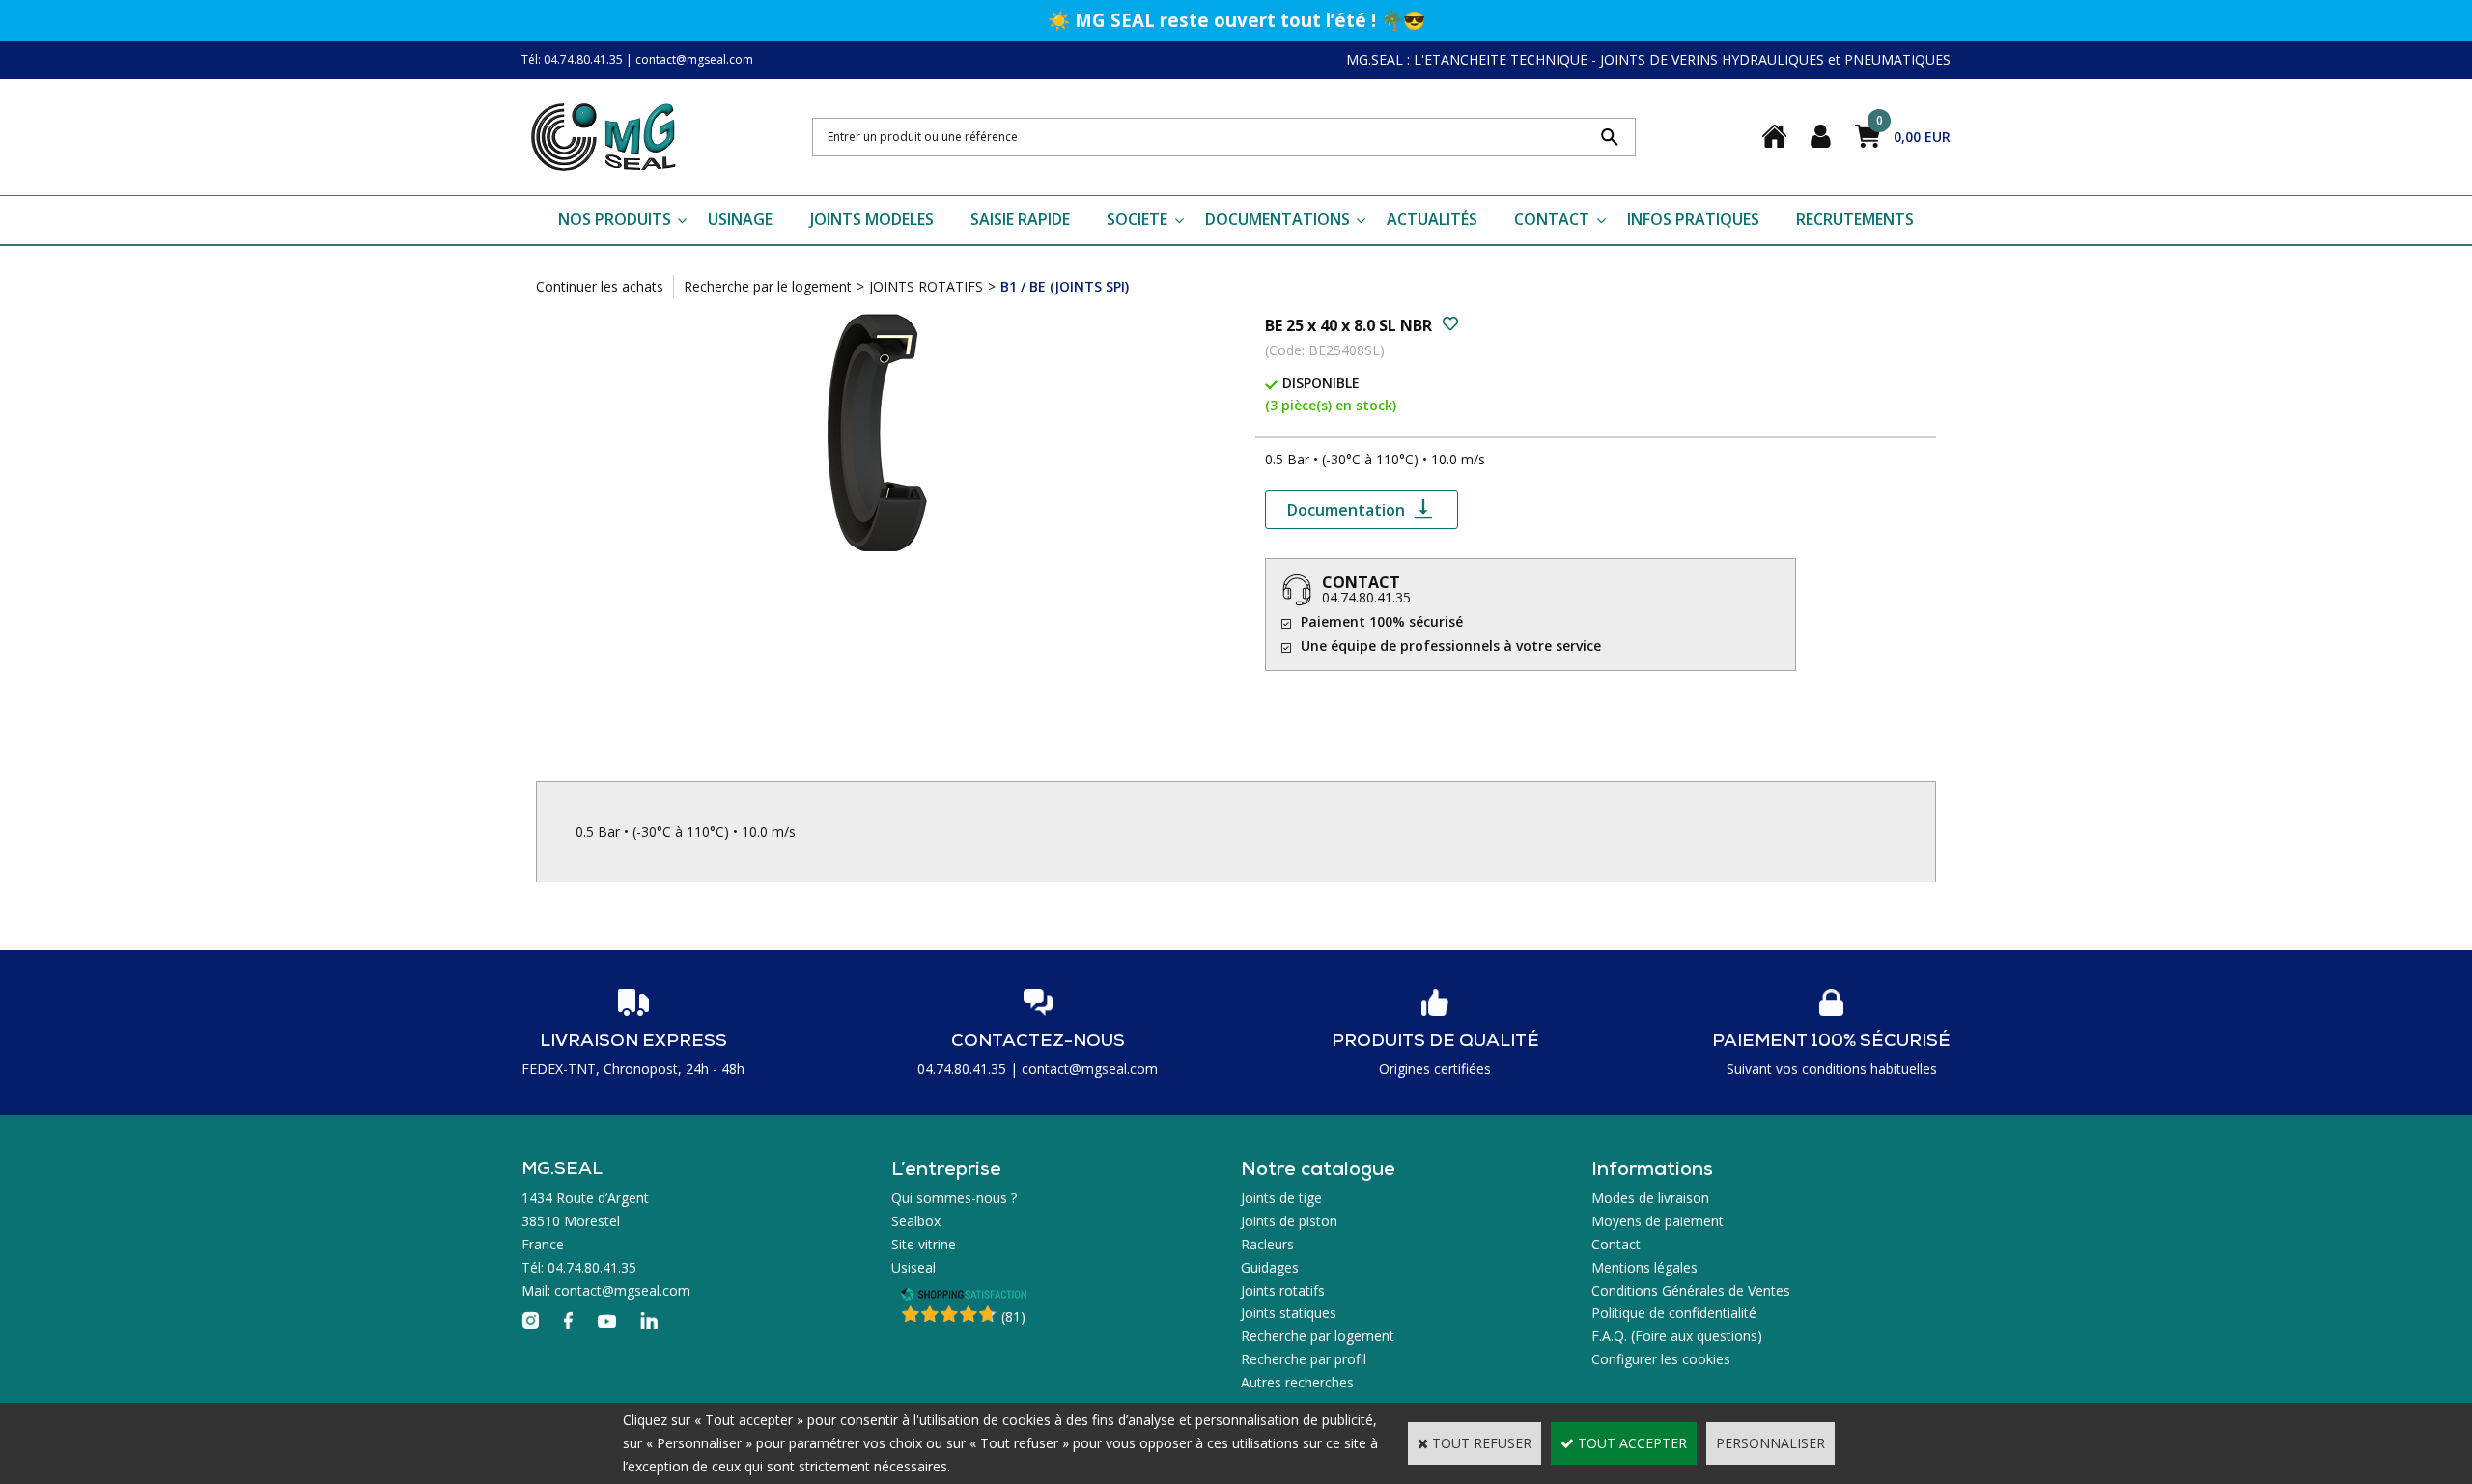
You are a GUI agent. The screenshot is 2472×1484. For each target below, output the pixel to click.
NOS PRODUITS (615, 219)
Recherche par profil (1304, 1359)
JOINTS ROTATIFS (926, 286)
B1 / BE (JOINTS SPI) (1065, 286)
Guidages (1270, 1267)
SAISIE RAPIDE (1020, 219)
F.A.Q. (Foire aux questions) (1677, 1336)
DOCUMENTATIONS (1278, 219)
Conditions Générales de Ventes (1691, 1290)
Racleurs (1267, 1244)
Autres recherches (1297, 1382)
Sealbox (916, 1221)
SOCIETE (1137, 219)
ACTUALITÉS (1432, 219)
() (1013, 1316)
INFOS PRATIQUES (1693, 219)
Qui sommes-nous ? (954, 1198)
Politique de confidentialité (1674, 1313)
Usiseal (913, 1267)
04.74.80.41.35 (1366, 597)
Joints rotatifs (1283, 1290)
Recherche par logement (1318, 1336)
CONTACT (1552, 219)
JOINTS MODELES (872, 219)
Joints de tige (1281, 1198)
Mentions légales (1644, 1267)
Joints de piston (1289, 1221)
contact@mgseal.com (694, 59)
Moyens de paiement (1657, 1221)
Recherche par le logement (768, 286)
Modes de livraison (1650, 1198)
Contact (1616, 1244)
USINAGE (740, 219)
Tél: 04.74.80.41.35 (572, 59)
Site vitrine (924, 1244)
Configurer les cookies (1661, 1359)
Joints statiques (1289, 1313)
